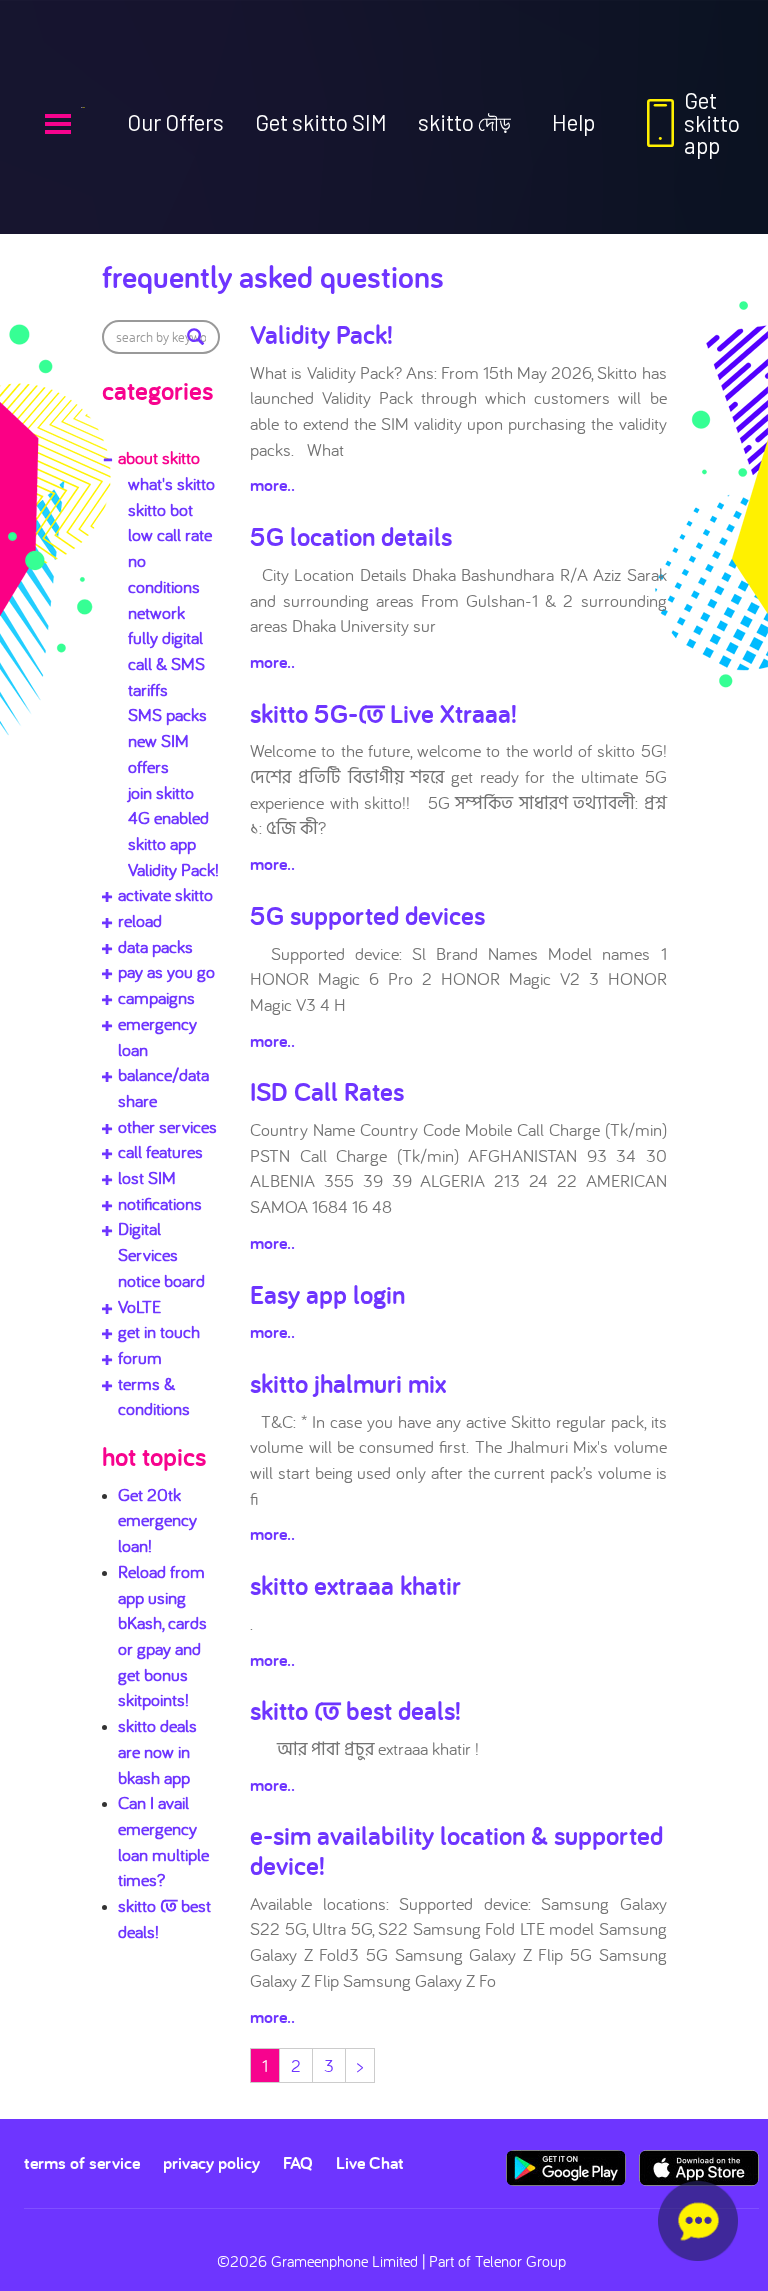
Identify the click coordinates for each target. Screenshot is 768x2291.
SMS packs (167, 714)
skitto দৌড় (464, 122)
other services (167, 1126)
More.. (272, 484)
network (156, 612)
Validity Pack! (173, 869)
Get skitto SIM (321, 122)
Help (573, 122)
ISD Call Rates (327, 1091)
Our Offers (175, 122)
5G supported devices (367, 915)
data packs (155, 946)
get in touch (159, 1331)
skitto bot (160, 509)
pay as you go (166, 971)
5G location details (351, 536)
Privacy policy (211, 2162)
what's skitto (171, 483)
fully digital (165, 637)
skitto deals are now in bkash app (157, 1751)
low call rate (170, 534)
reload (140, 920)
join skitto (161, 792)
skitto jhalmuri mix (348, 1383)
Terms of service (82, 2162)
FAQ (298, 2162)
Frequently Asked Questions (273, 276)
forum (140, 1357)
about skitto (159, 457)
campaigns (156, 997)
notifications (160, 1203)
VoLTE (139, 1306)
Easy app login (327, 1294)
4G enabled (168, 817)
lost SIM (147, 1177)
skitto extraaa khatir (355, 1585)
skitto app (162, 843)
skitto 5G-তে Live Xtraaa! (383, 713)
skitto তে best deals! (355, 1710)
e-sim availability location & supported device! (456, 1850)
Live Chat (370, 2162)
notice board (161, 1280)
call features (160, 1151)
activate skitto (165, 894)
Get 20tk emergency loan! (157, 1520)
